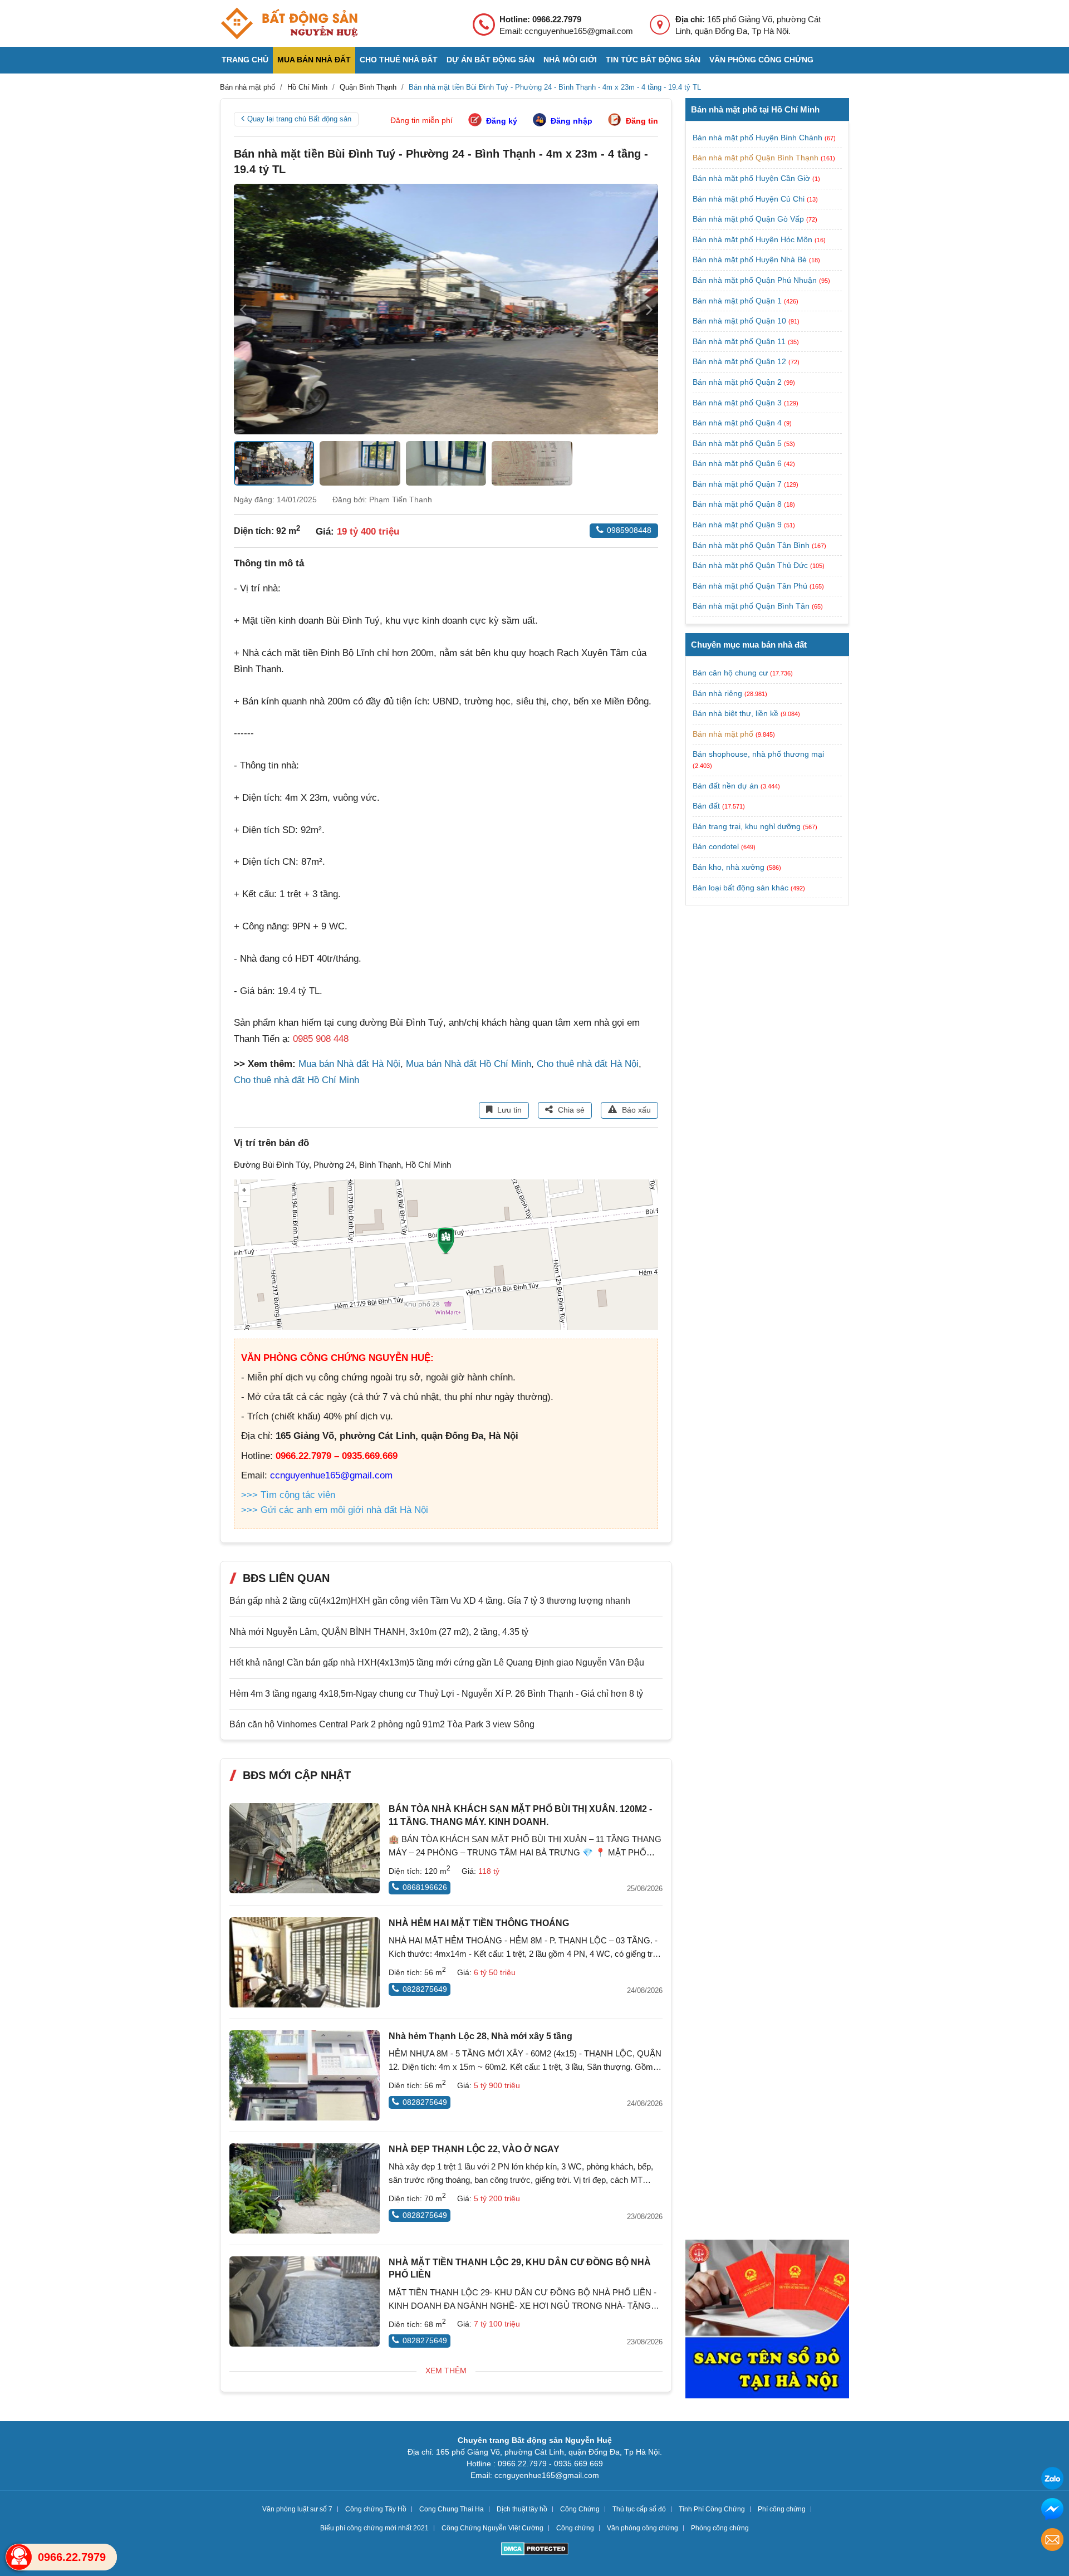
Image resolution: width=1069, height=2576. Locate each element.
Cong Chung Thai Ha (452, 2509)
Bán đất (706, 806)
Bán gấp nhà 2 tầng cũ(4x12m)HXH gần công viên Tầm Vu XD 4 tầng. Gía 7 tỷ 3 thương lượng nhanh (430, 1601)
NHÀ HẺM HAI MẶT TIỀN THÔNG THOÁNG (479, 1923)
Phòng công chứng (720, 2528)
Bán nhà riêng (717, 693)
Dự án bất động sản (491, 60)
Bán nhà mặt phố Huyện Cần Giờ (752, 178)
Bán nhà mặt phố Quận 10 (741, 321)
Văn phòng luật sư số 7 (297, 2509)
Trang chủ (245, 60)
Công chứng (575, 2528)
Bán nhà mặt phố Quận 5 (738, 443)
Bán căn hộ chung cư (730, 673)
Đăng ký (502, 121)
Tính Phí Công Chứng (712, 2509)
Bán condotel (716, 846)
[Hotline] (19, 2557)
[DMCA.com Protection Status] (535, 2550)
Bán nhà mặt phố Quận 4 (738, 423)
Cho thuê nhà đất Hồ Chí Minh (296, 1080)
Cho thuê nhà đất (399, 60)
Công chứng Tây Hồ (376, 2509)
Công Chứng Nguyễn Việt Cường (492, 2528)
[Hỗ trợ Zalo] (1052, 2480)
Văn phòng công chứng (761, 60)
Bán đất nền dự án (725, 786)
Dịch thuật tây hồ (522, 2509)
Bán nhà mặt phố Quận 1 (738, 301)
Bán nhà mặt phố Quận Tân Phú (751, 586)
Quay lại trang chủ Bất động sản (299, 119)
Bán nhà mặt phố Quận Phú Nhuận (756, 280)
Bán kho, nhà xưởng (729, 867)
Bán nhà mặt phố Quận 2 (738, 382)
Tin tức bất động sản (653, 60)
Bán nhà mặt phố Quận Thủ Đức (751, 565)
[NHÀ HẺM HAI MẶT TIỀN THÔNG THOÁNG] (305, 1962)
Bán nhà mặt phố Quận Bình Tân (752, 606)
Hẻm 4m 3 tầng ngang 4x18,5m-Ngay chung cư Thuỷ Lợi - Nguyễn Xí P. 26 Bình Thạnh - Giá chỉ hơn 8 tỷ (436, 1694)
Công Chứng (580, 2509)
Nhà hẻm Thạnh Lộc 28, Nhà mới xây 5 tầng (480, 2036)
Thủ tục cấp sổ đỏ (639, 2509)
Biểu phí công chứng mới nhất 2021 (374, 2528)
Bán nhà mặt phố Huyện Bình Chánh (759, 138)
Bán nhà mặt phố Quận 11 (740, 341)
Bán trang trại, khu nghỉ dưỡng (747, 826)
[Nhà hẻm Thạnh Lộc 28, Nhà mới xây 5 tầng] (305, 2075)
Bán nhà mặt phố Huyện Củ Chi (750, 199)
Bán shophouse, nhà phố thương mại (758, 754)
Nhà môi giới (570, 60)
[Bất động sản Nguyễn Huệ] (289, 23)
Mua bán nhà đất (314, 60)
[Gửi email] (1052, 2541)
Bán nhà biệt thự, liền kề (735, 713)
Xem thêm (446, 2371)
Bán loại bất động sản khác (741, 888)
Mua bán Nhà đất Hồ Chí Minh (469, 1064)
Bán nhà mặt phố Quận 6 (738, 463)
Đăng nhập (572, 121)
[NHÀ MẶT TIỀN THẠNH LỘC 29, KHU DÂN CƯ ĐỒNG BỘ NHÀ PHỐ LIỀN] (305, 2301)
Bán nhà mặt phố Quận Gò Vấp (749, 219)
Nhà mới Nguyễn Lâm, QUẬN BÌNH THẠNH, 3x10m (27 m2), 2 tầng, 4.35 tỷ (379, 1632)
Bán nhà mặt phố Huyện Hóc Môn (754, 239)
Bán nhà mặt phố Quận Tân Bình (752, 545)
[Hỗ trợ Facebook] (1052, 2511)
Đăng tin (642, 121)
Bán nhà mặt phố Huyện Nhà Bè (751, 259)
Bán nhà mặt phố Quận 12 (741, 361)
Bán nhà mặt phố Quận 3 (738, 403)
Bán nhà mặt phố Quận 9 (738, 525)
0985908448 (629, 530)
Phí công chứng (782, 2509)
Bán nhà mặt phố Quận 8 (738, 504)
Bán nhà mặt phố (723, 734)
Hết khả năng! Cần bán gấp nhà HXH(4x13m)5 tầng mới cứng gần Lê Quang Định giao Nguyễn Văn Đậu (437, 1662)
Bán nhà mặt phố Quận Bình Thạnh (757, 158)
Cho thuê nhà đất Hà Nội (588, 1064)
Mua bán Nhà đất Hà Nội (349, 1064)
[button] (649, 309)
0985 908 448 (321, 1039)
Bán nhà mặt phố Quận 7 (738, 484)
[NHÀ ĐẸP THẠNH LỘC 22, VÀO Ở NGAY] (305, 2188)
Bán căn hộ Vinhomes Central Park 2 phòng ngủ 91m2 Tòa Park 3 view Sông (382, 1724)
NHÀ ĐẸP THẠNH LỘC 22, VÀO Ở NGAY (474, 2149)
